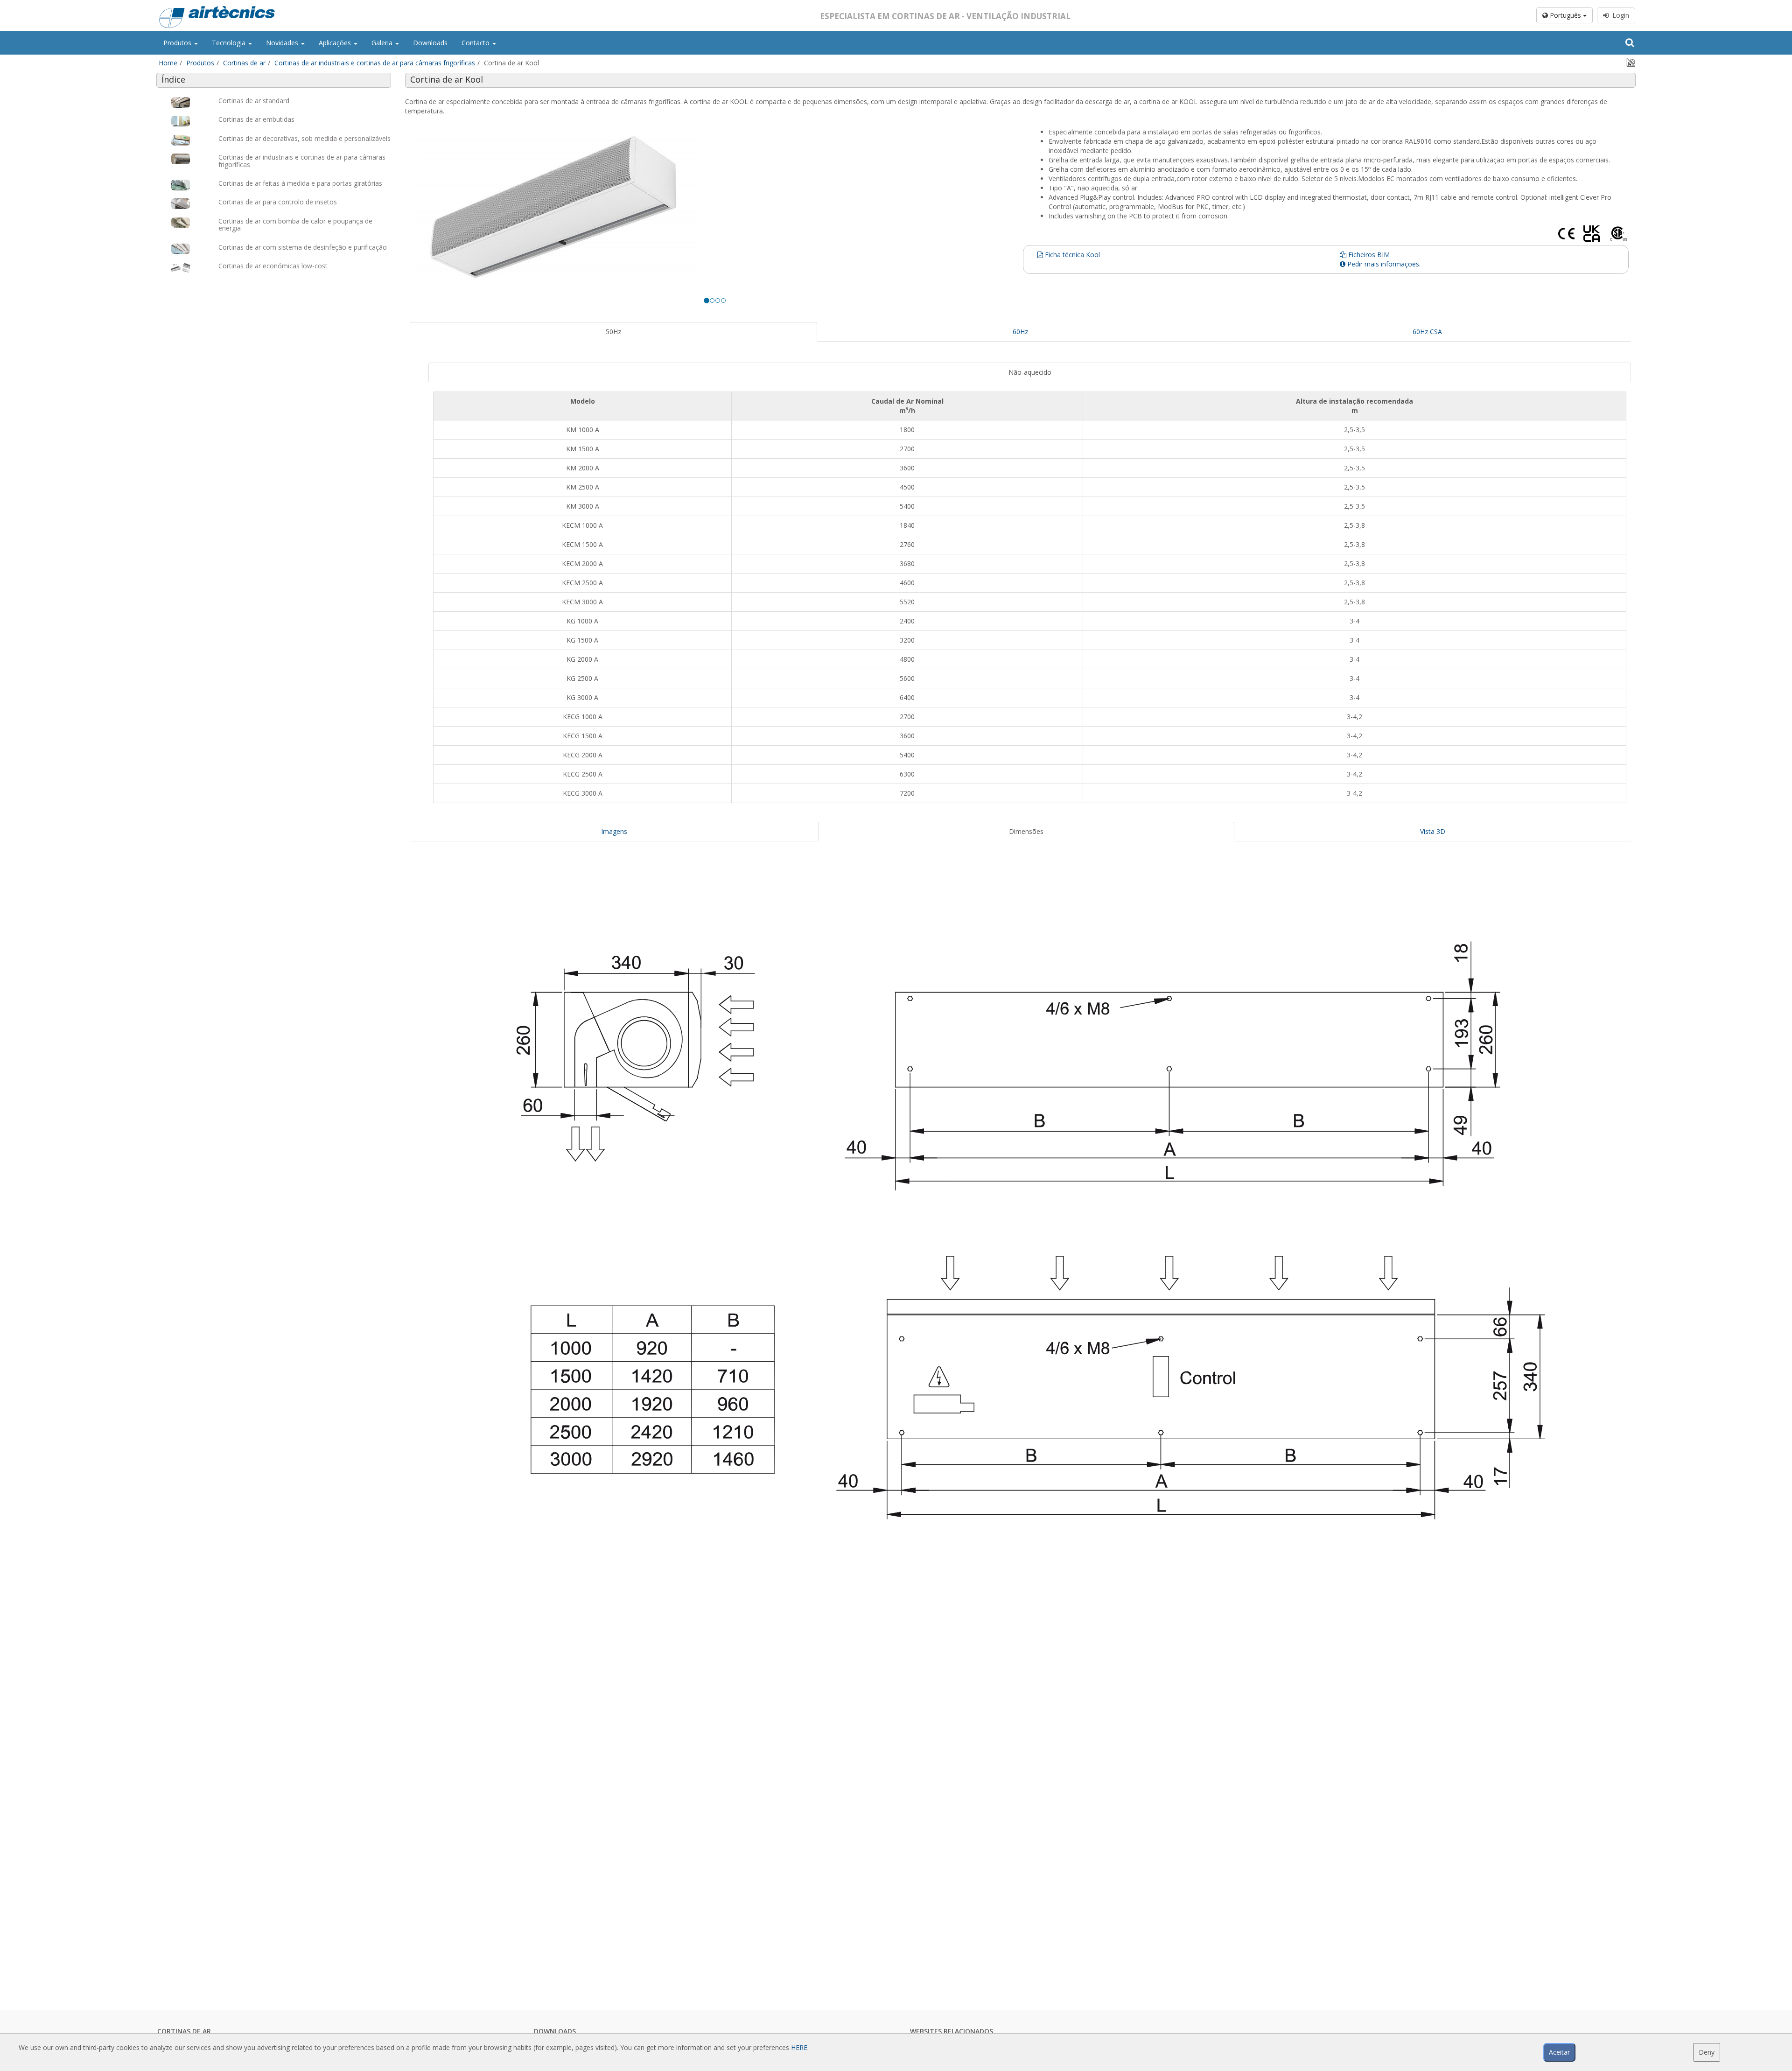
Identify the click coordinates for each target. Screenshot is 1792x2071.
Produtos (178, 43)
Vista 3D (1433, 831)
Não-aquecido (1030, 372)
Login (1619, 15)
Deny (1707, 2052)
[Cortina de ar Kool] (715, 208)
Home (168, 63)
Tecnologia (230, 43)
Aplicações (336, 43)
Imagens (614, 831)
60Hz (1020, 332)
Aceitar (1559, 2052)
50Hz (613, 332)
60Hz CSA (1427, 332)
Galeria (383, 43)
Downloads (430, 43)
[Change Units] (1631, 62)
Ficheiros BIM (1368, 255)
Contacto (476, 43)
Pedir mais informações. (1383, 264)
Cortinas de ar (244, 63)
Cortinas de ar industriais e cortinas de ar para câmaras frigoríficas (375, 63)
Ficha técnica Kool (1071, 255)
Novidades (283, 43)
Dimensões (1026, 831)
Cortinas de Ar (184, 2031)
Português (1565, 15)
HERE (799, 2047)
